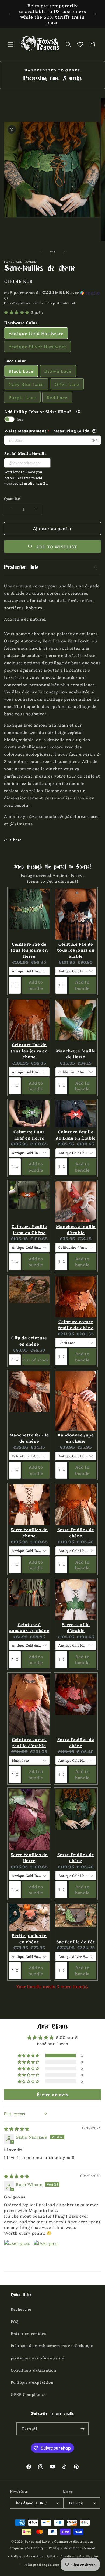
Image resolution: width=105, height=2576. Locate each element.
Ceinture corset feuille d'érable (29, 1742)
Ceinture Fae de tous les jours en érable (76, 950)
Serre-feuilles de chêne (29, 1532)
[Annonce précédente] (10, 14)
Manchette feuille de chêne (29, 1438)
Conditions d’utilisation (80, 2556)
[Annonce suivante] (95, 14)
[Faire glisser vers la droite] (64, 251)
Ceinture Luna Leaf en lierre (29, 1135)
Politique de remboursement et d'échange (52, 2345)
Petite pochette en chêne (29, 1938)
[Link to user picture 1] (17, 2253)
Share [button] (16, 840)
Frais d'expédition (17, 303)
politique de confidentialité (38, 2358)
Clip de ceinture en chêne (29, 1341)
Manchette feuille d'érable (76, 1229)
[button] (11, 45)
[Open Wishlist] (80, 45)
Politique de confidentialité (33, 2556)
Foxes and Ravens (39, 2541)
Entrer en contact (28, 2333)
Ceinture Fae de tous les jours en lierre (29, 950)
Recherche (21, 2309)
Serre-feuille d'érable (76, 1627)
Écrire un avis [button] (52, 2094)
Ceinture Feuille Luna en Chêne (29, 1229)
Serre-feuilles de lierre (29, 1857)
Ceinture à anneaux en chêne (29, 1627)
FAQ (15, 2321)
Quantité (12, 498)
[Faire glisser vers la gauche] (41, 251)
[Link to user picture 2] (46, 2253)
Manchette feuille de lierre (76, 1054)
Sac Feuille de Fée (76, 1942)
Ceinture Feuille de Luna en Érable (76, 1135)
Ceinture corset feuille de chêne (76, 1325)
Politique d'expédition (32, 2382)
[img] (17, 2129)
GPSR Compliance (28, 2394)
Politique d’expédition (41, 2565)
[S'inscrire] (82, 2429)
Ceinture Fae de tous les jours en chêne (29, 1051)
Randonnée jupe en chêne (76, 1438)
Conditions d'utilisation (33, 2370)
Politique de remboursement (72, 2548)
